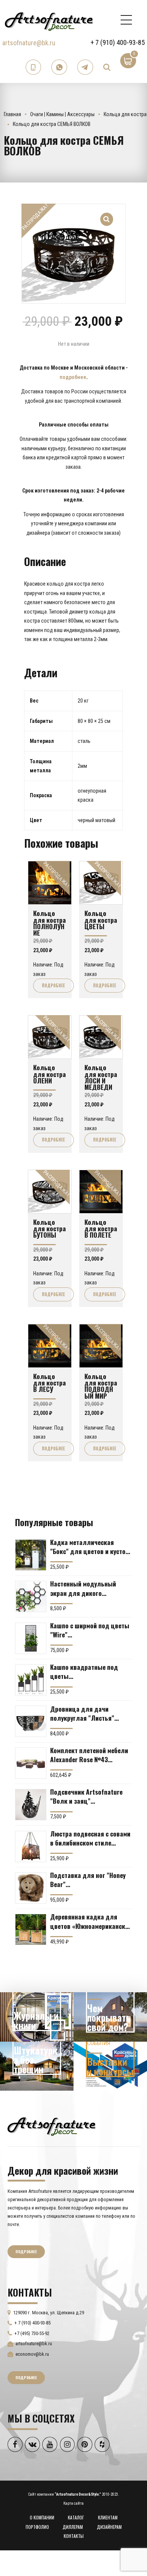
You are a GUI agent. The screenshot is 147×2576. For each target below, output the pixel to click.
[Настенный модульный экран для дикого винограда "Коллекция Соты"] (31, 1596)
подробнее (73, 377)
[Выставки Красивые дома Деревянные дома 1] (110, 2066)
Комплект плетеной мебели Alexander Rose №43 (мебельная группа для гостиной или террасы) (89, 1755)
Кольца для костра (125, 114)
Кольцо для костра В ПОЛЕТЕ (101, 1228)
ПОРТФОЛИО (37, 2527)
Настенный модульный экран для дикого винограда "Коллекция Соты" (84, 1588)
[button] (107, 215)
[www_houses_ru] (37, 2017)
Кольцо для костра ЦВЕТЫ (101, 920)
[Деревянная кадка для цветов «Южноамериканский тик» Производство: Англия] (31, 1929)
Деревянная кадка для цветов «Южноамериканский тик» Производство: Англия (91, 1921)
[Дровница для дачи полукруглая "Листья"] (31, 1721)
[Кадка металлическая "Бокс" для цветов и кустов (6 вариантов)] (31, 1555)
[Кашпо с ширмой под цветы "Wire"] (31, 1638)
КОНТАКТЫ (74, 2536)
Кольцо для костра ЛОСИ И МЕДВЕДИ (101, 1077)
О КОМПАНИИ (42, 2517)
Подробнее (53, 985)
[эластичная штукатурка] (37, 2066)
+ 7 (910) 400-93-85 (118, 42)
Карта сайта (73, 2503)
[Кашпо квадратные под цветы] (31, 1680)
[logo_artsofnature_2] (51, 2126)
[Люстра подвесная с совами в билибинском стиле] (31, 1846)
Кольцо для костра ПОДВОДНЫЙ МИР (101, 1386)
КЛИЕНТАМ (108, 2517)
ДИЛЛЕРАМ (73, 2527)
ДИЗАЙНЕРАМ (109, 2527)
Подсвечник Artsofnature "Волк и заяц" (86, 1796)
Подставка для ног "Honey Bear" (88, 1879)
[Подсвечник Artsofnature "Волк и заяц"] (31, 1805)
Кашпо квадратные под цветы (84, 1671)
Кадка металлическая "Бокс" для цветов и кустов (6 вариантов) (90, 1547)
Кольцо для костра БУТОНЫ (50, 1228)
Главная (12, 114)
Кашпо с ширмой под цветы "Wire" (90, 1630)
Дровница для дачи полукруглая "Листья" (82, 1713)
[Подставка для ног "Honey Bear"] (31, 1888)
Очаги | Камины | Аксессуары (62, 114)
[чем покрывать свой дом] (110, 2017)
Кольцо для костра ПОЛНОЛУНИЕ (50, 923)
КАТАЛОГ (76, 2517)
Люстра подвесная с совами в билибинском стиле (90, 1838)
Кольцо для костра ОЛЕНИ (50, 1074)
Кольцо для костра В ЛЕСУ (50, 1383)
